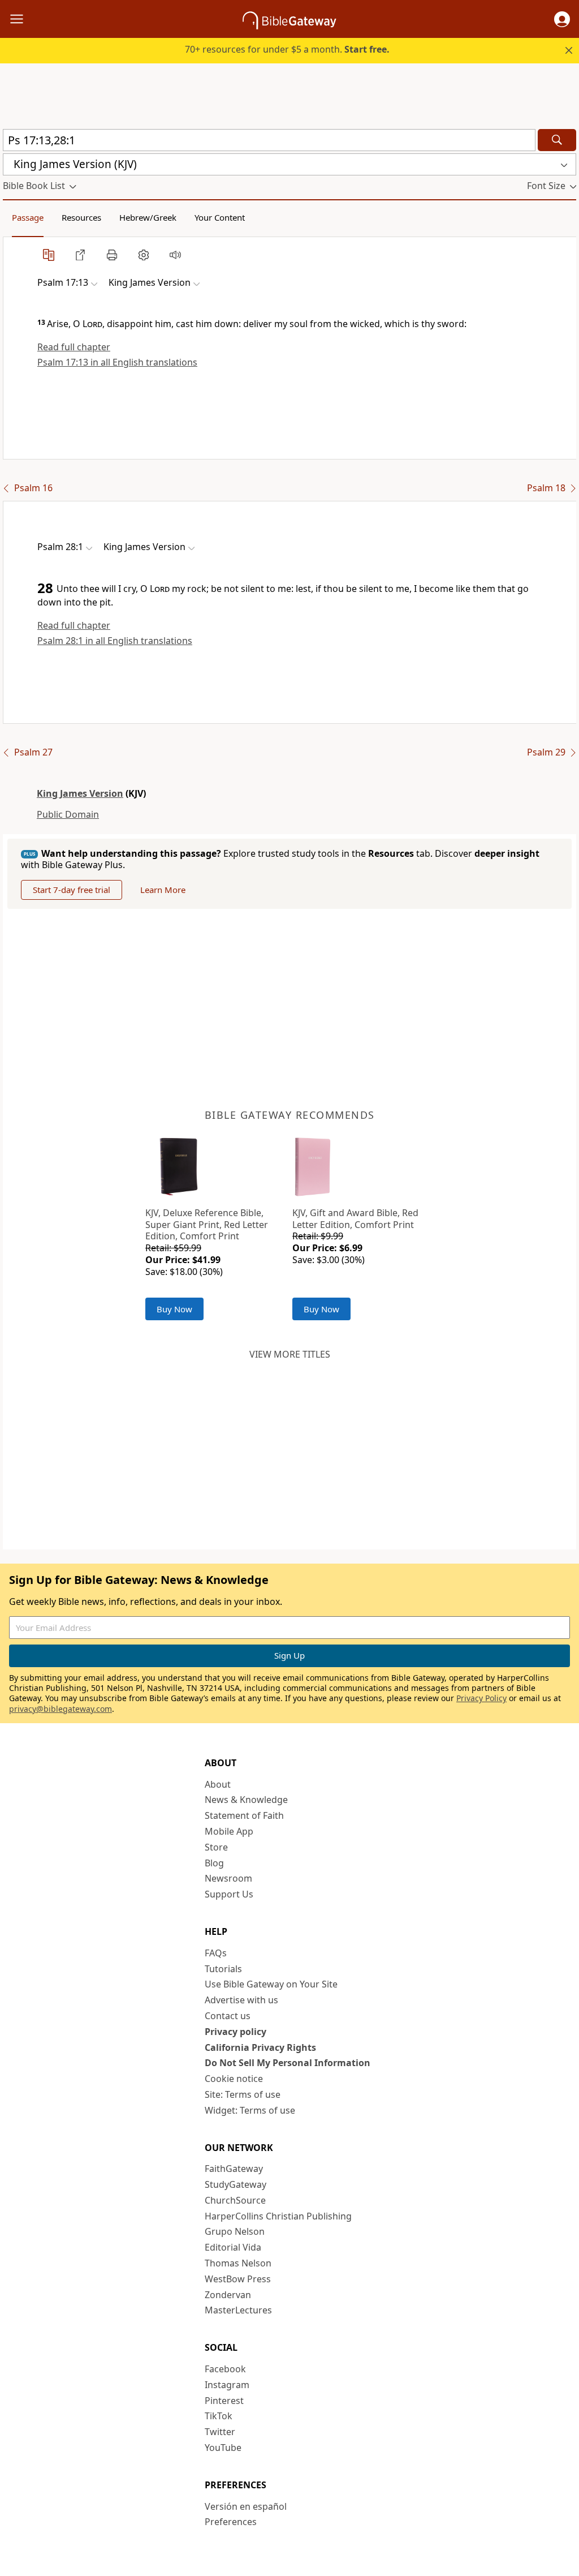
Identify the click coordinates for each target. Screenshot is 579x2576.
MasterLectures (238, 2310)
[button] (562, 19)
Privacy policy (236, 2032)
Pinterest (224, 2401)
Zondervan (228, 2295)
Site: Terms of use (243, 2094)
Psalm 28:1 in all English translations (115, 641)
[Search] (557, 140)
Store (216, 1847)
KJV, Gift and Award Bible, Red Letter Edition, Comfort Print (355, 1219)
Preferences (231, 2522)
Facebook (225, 2369)
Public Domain (68, 814)
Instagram (227, 2385)
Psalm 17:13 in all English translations (117, 362)
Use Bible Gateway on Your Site (271, 1984)
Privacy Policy (481, 1698)
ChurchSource (235, 2200)
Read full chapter (74, 347)
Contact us (228, 2016)
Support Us (229, 1894)
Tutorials (223, 1969)
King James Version (80, 793)
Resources (81, 217)
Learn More (163, 890)
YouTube (223, 2448)
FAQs (216, 1953)
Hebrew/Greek (148, 217)
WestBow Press (238, 2279)
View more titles (290, 1354)
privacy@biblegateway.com (61, 1709)
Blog (214, 1863)
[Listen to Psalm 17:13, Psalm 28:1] (175, 255)
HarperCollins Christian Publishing (278, 2216)
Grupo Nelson (235, 2231)
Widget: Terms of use (250, 2110)
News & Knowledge (246, 1800)
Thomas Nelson (238, 2263)
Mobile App (229, 1831)
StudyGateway (236, 2184)
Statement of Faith (244, 1815)
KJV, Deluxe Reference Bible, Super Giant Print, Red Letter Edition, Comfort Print (207, 1225)
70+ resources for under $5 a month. (287, 49)
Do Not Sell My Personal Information (288, 2063)
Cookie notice (234, 2079)
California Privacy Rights (260, 2047)
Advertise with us (241, 2000)
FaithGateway (234, 2169)
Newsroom (228, 1878)
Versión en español (246, 2506)
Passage (28, 217)
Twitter (220, 2432)
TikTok (219, 2416)
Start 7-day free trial (72, 890)
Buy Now (174, 1309)
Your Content (220, 217)
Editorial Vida (233, 2247)
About (218, 1784)
